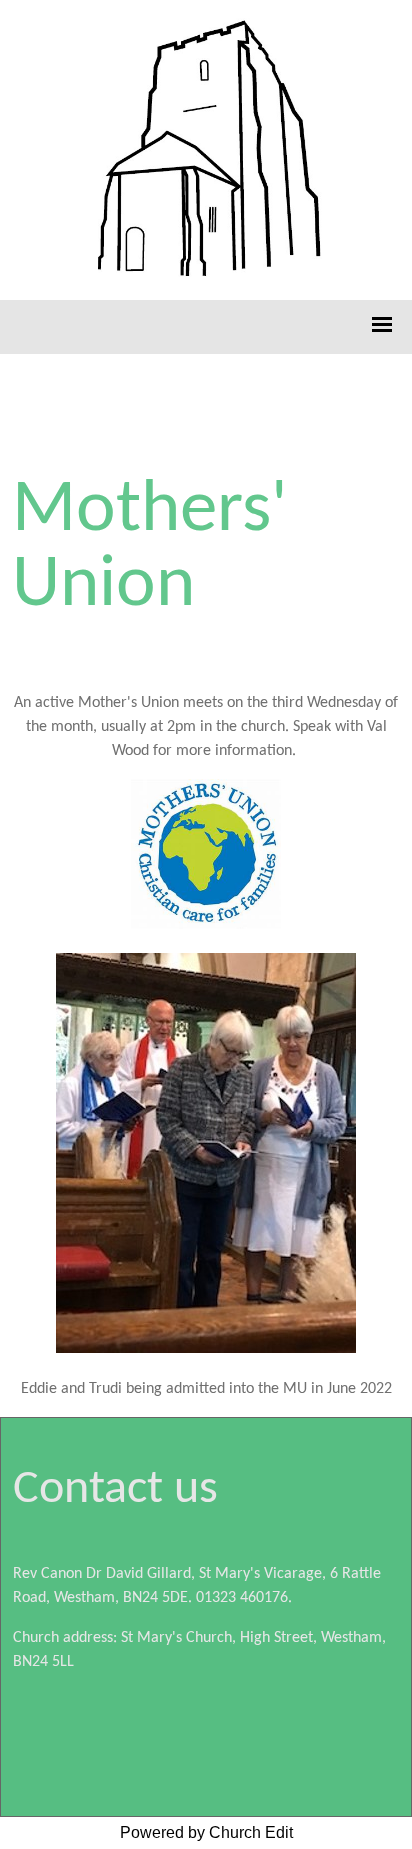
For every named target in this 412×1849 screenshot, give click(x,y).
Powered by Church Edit (206, 1832)
